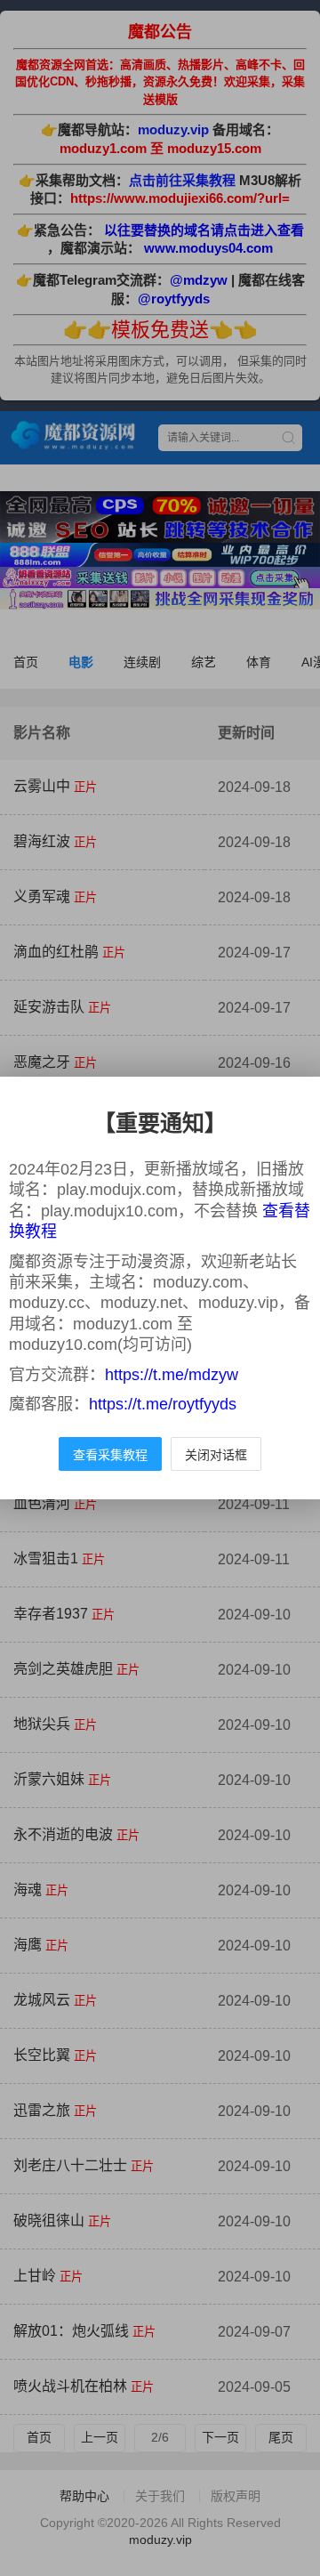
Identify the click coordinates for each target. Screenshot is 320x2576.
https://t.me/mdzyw (172, 1375)
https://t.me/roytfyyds (163, 1404)
